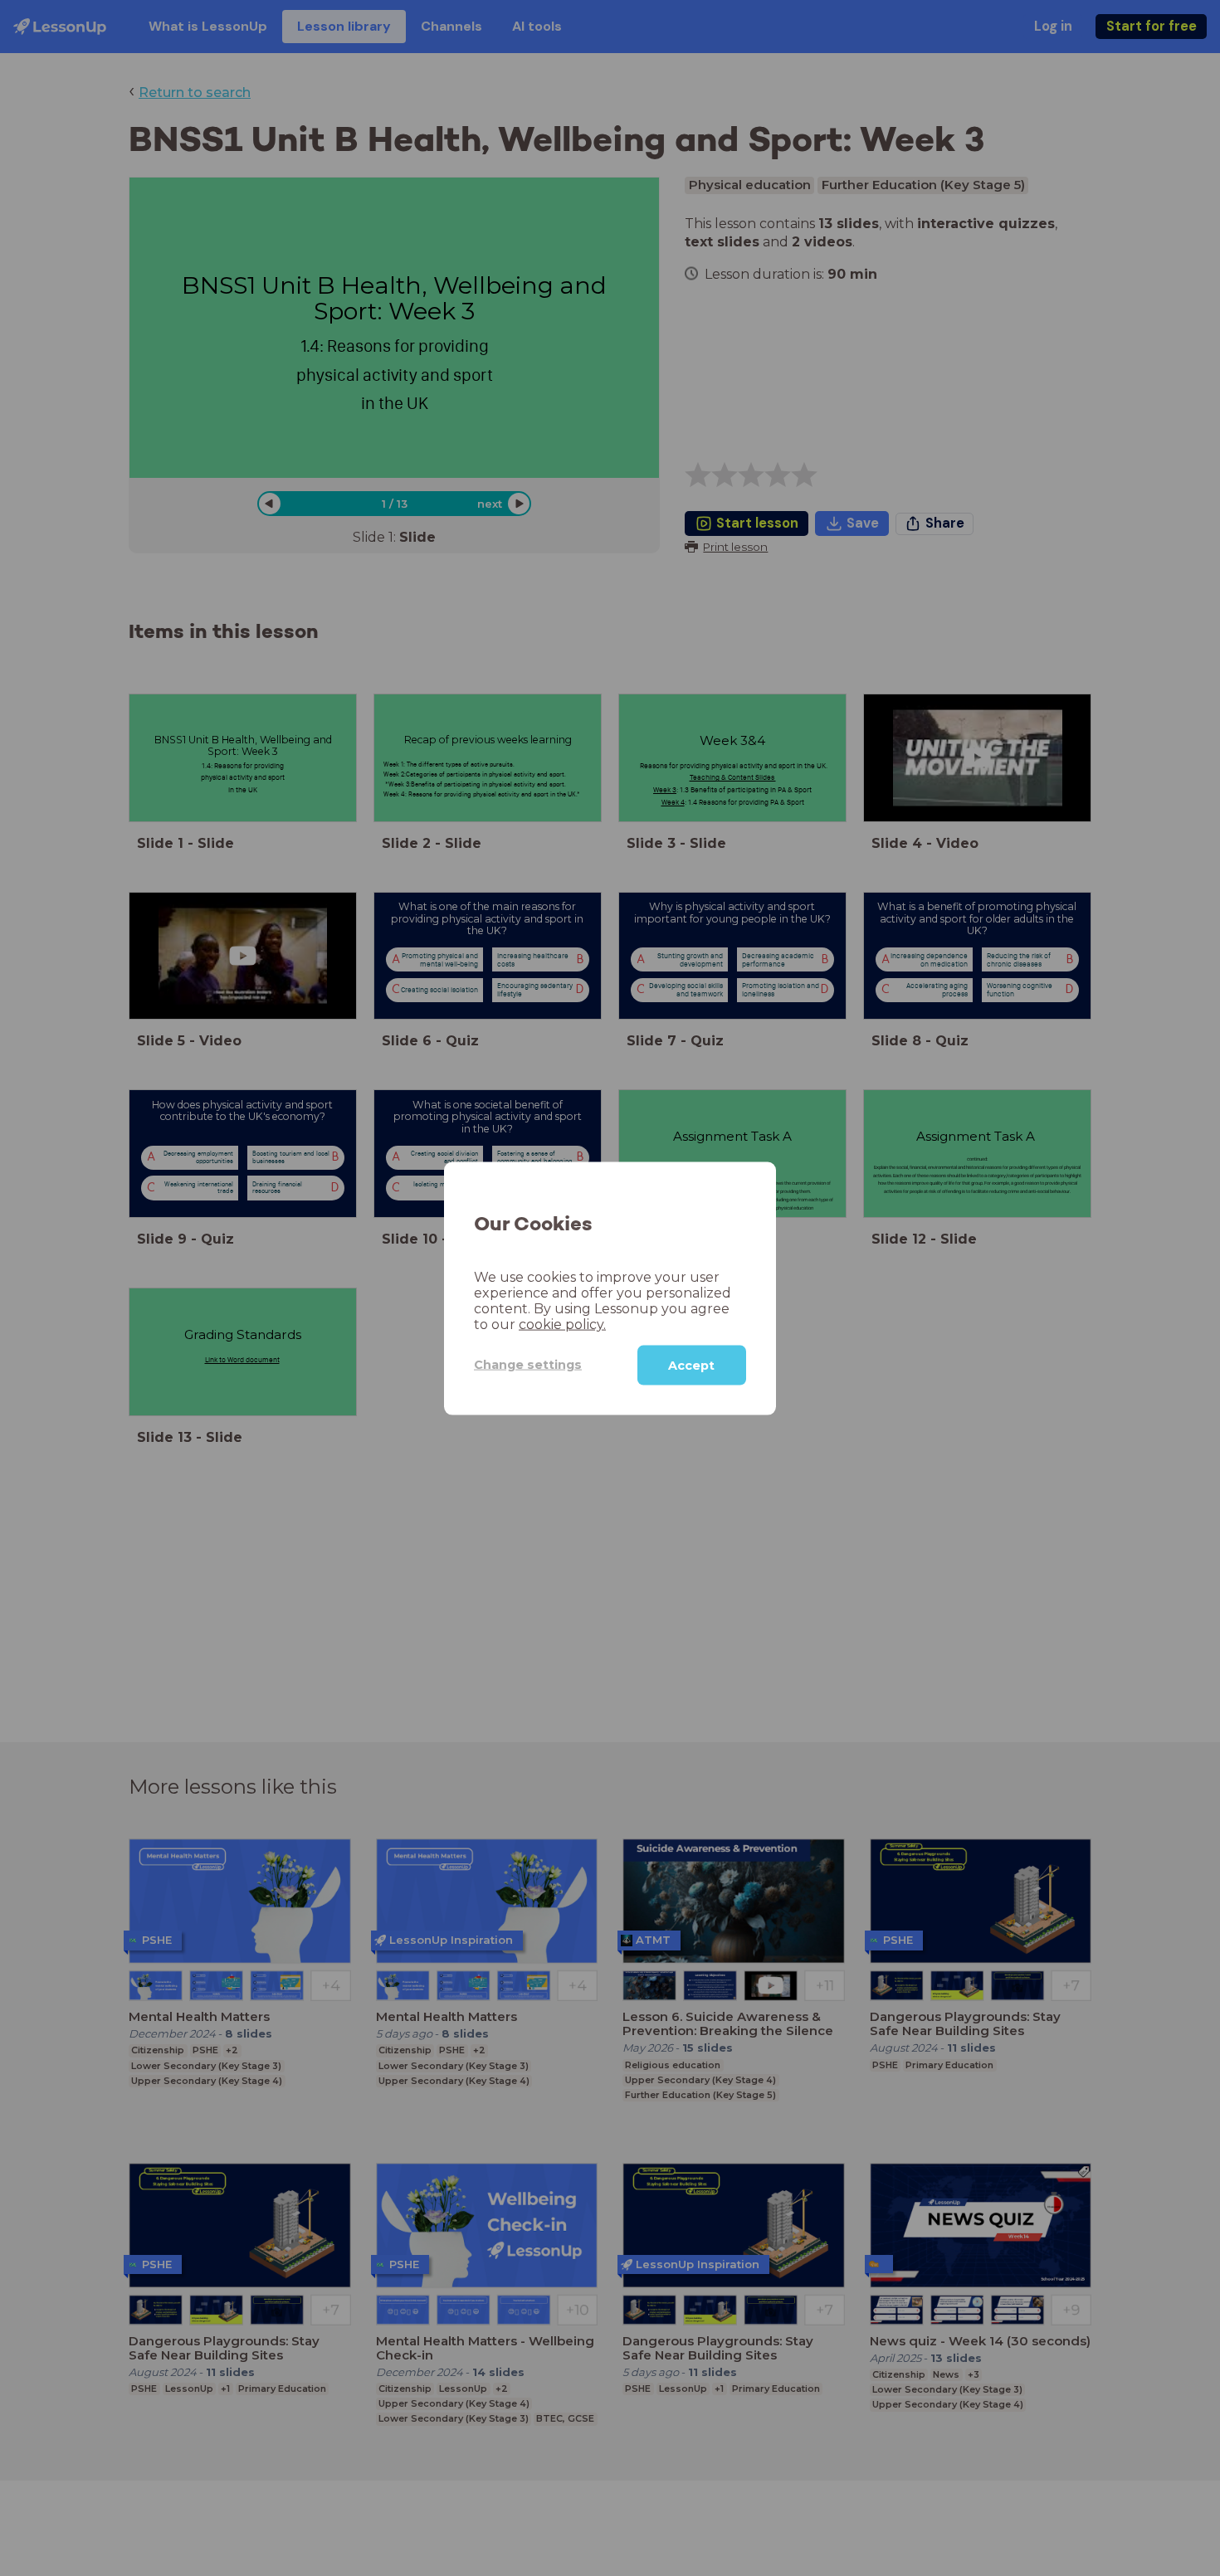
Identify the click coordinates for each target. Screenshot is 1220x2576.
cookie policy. (562, 1324)
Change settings (528, 1364)
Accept (691, 1365)
